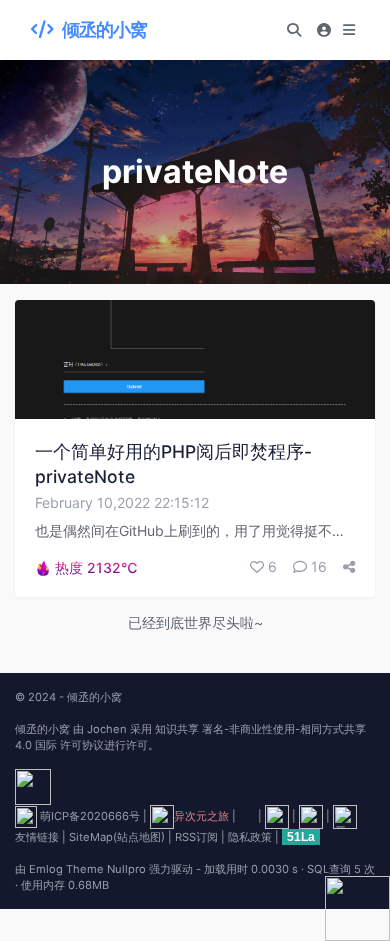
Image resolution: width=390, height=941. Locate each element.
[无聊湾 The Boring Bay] (311, 816)
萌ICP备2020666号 (90, 816)
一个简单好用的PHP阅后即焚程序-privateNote (173, 464)
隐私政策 (250, 837)
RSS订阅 (196, 837)
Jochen (107, 729)
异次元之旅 (201, 816)
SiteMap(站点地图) (117, 837)
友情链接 (37, 837)
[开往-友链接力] (345, 816)
